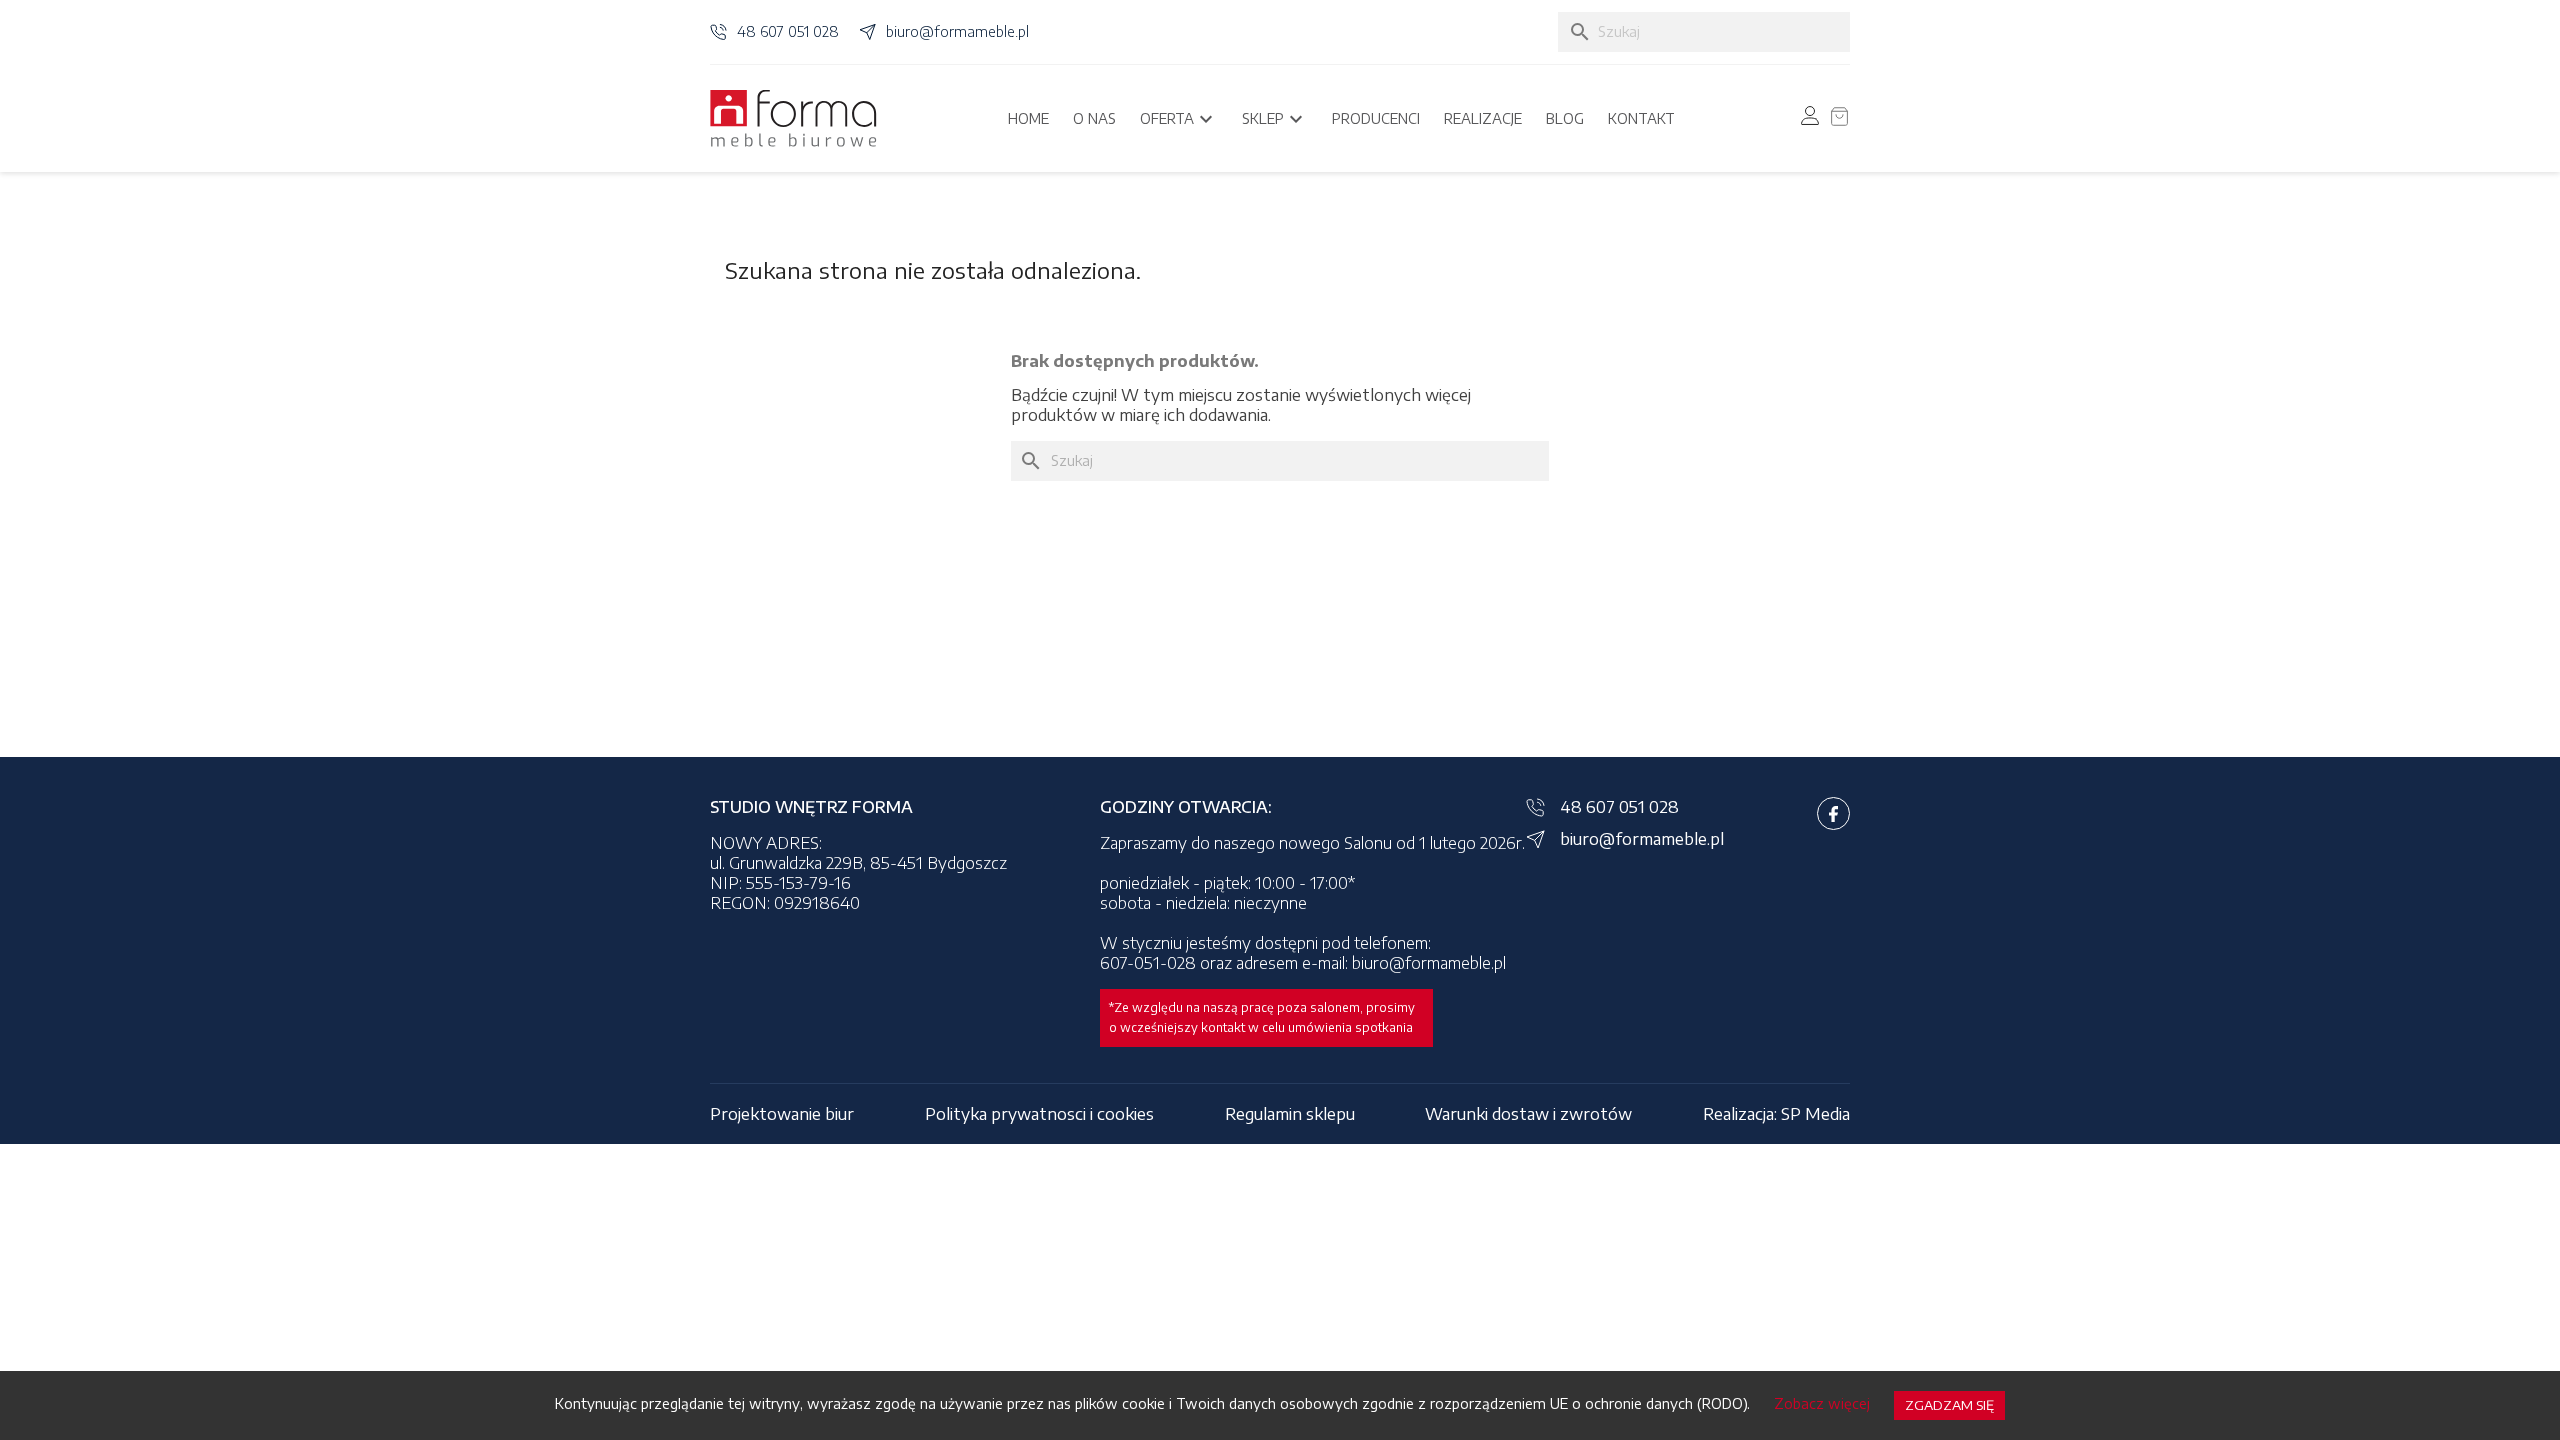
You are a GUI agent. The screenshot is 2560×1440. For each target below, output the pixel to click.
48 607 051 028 (788, 31)
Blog (1565, 118)
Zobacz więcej (1822, 1403)
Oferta (1179, 119)
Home (1028, 118)
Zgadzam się (1949, 1405)
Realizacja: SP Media (1776, 1114)
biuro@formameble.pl (957, 31)
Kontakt (1641, 118)
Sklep (1275, 119)
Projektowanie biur (782, 1114)
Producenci (1376, 118)
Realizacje (1483, 118)
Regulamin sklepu (1290, 1114)
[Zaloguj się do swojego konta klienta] (1810, 115)
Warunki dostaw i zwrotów (1528, 1114)
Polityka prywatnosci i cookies (1039, 1114)
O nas (1094, 118)
